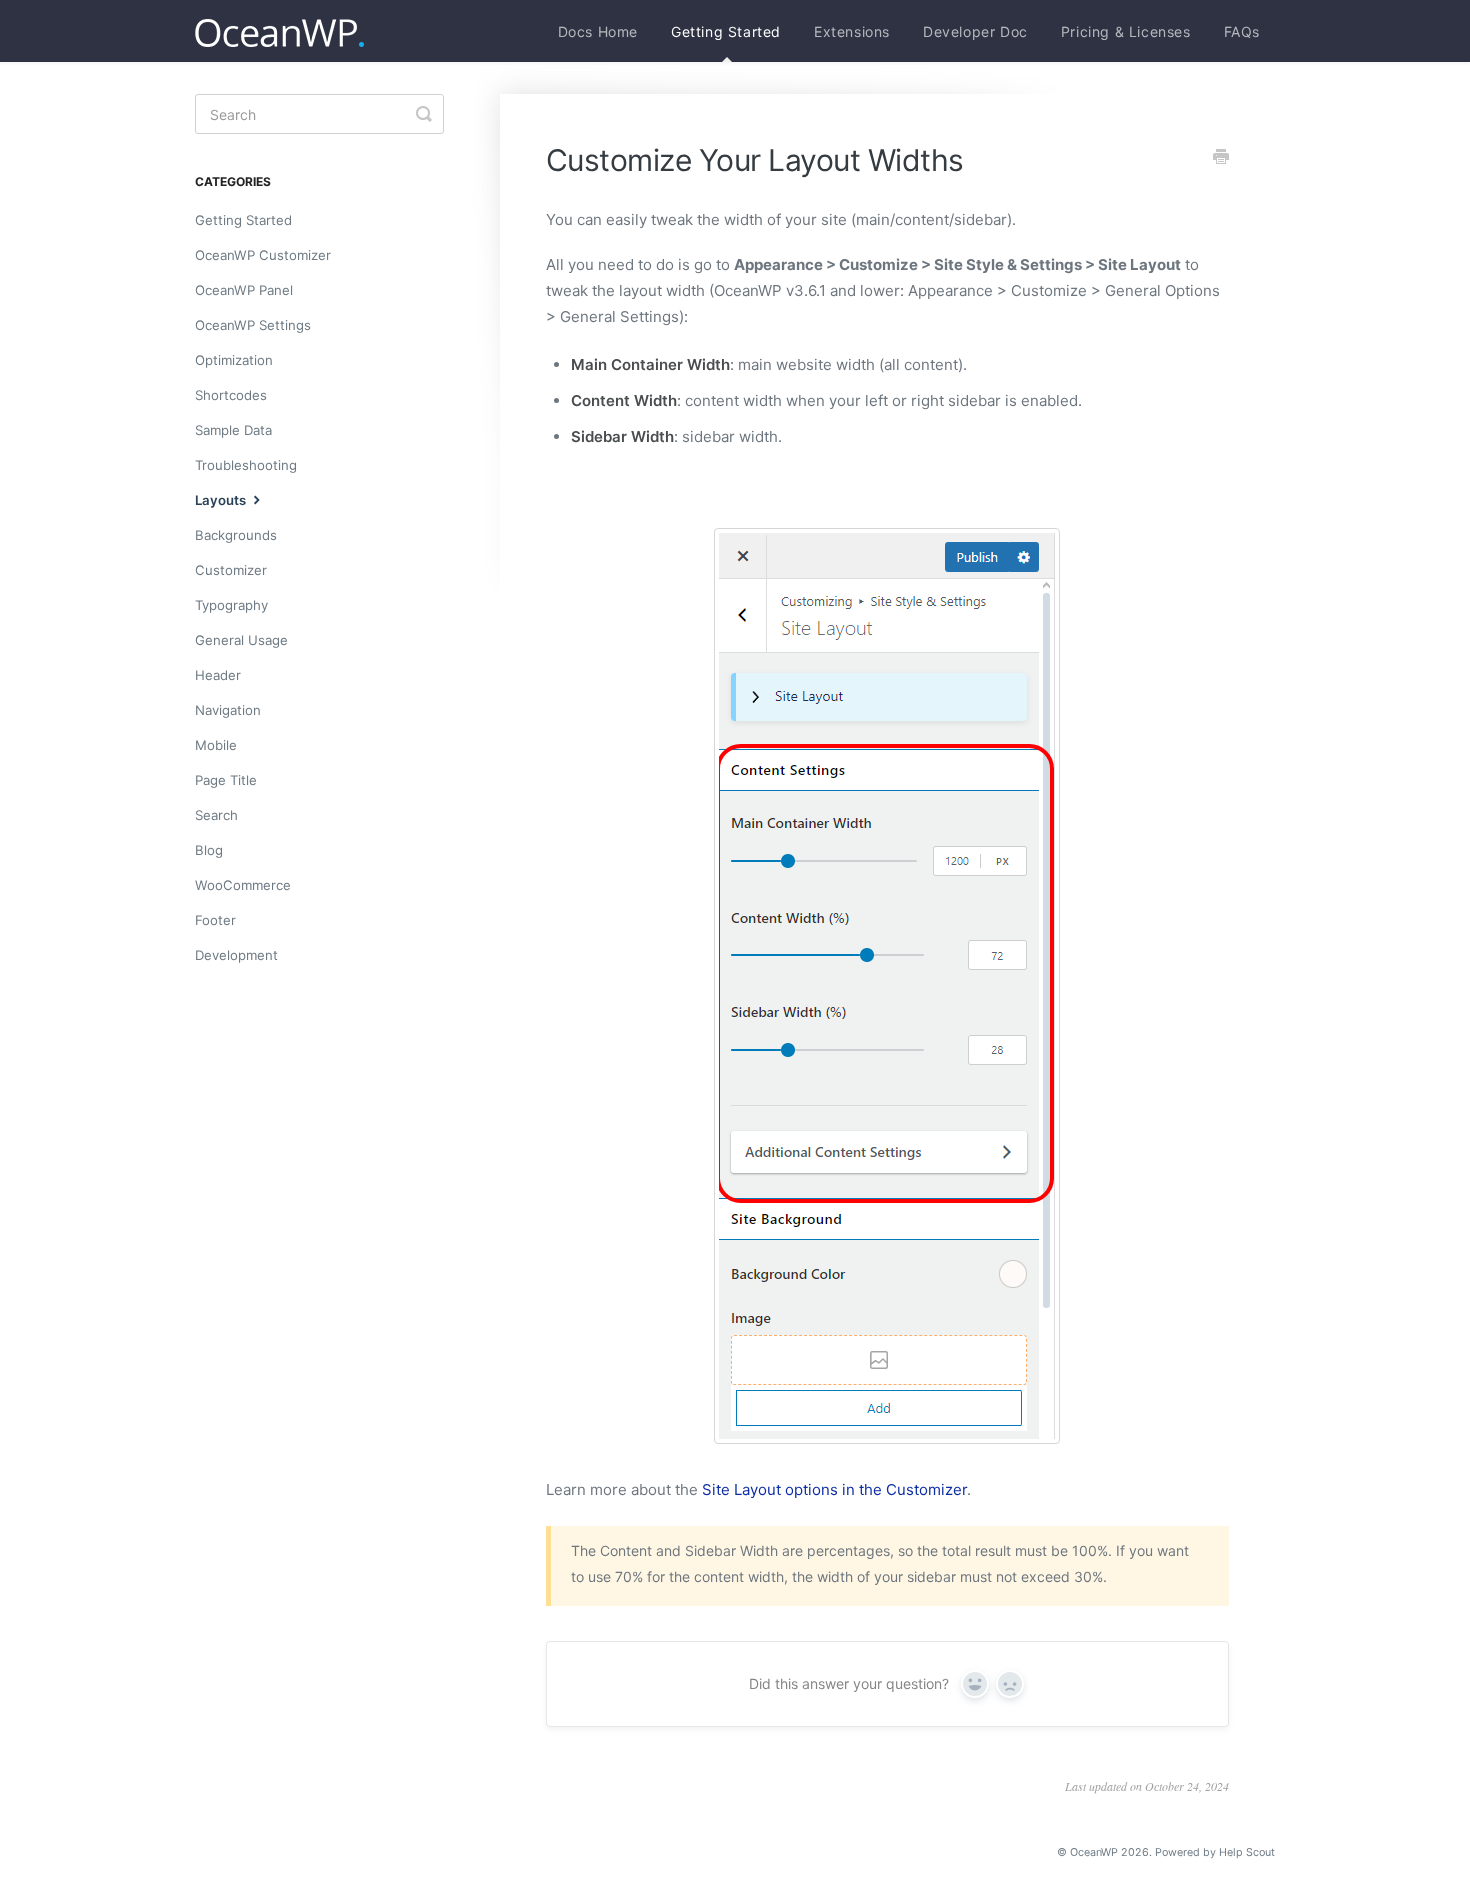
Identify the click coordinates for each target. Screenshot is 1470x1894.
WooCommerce (243, 885)
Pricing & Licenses (1126, 31)
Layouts (222, 500)
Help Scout (1247, 1852)
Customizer (231, 570)
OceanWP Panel (244, 290)
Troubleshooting (246, 465)
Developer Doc (975, 31)
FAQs (1242, 31)
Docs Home (598, 31)
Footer (215, 920)
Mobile (216, 745)
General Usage (241, 640)
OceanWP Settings (253, 325)
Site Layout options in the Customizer (834, 1489)
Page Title (226, 780)
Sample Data (233, 430)
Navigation (228, 710)
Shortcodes (231, 395)
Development (236, 955)
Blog (209, 850)
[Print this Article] (1221, 158)
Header (218, 675)
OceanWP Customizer (263, 255)
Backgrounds (236, 535)
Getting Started (726, 31)
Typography (231, 605)
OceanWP (1094, 1852)
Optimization (234, 360)
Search (216, 815)
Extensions (852, 31)
